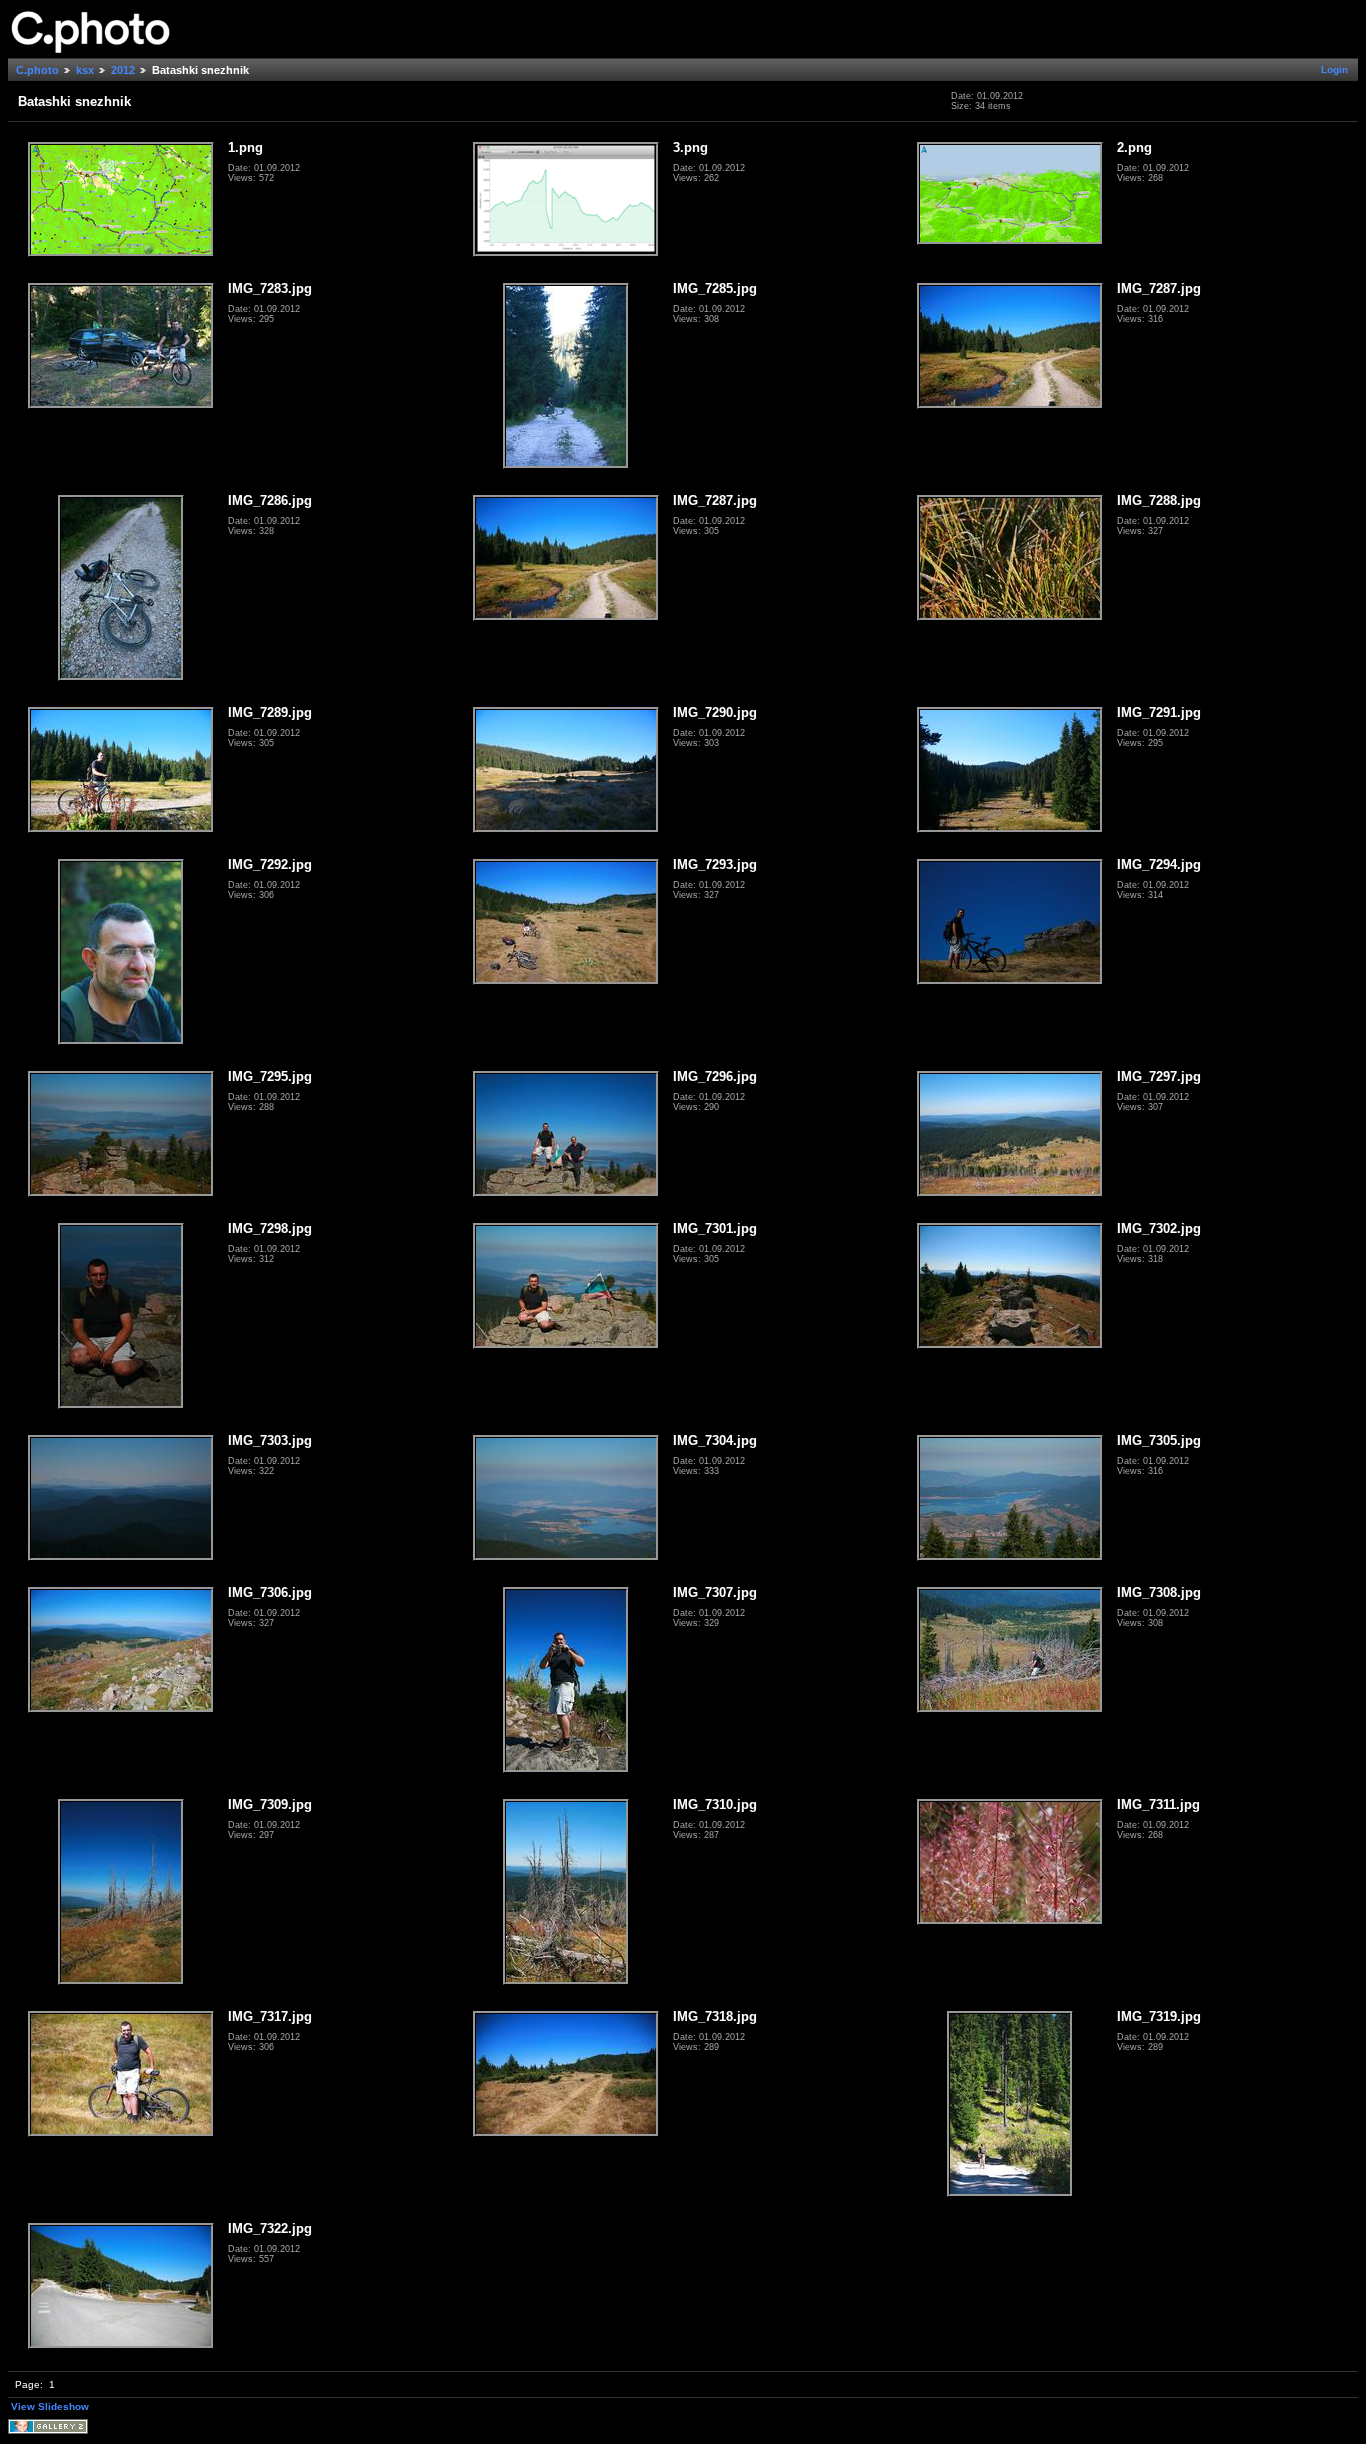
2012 (123, 70)
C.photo (37, 70)
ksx (85, 70)
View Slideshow (50, 2406)
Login (1334, 69)
